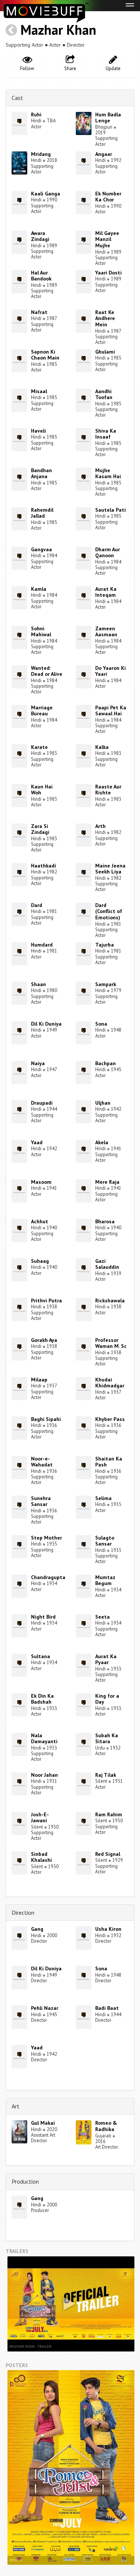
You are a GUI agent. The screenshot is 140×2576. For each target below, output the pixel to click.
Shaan (38, 984)
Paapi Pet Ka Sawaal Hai (111, 711)
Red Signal (108, 1854)
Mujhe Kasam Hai (108, 473)
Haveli (38, 431)
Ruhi (36, 114)
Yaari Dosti (108, 273)
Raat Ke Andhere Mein (105, 319)
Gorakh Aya (44, 1340)
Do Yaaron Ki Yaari (111, 671)
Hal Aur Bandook (41, 276)
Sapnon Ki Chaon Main (45, 355)
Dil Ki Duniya (46, 1024)
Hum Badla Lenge (108, 118)
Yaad (37, 1142)
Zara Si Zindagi (40, 829)
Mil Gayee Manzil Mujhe (107, 239)
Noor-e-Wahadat (42, 1462)
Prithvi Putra (46, 1300)
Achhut (40, 1221)
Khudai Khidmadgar (110, 1383)
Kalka (102, 747)
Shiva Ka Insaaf (106, 434)
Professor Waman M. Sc (111, 1343)
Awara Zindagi (40, 236)
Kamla (39, 589)
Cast (17, 98)
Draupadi (42, 1103)
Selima (103, 1498)
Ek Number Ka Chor (108, 197)
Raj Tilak (106, 1775)
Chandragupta (48, 1577)
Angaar (104, 154)
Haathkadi (43, 866)
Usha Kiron (108, 1929)
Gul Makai (43, 2123)
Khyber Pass (110, 1419)
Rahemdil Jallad (42, 513)
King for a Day (107, 1699)
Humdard (42, 945)
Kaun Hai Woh (42, 790)
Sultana (41, 1656)
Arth (100, 826)
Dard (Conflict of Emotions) (109, 912)
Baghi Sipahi (46, 1419)
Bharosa (105, 1221)
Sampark (106, 984)
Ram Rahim (109, 1814)
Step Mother (46, 1538)
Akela (102, 1142)
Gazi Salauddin (107, 1264)
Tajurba (105, 945)
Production (25, 2181)
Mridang (41, 154)
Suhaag (40, 1261)
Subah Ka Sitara (107, 1739)
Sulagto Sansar (105, 1541)
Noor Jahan (44, 1775)
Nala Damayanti (44, 1739)
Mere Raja (107, 1182)
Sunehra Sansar (41, 1501)
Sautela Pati (111, 510)
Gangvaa (41, 549)
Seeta (102, 1617)
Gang (37, 1929)
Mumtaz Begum (105, 1580)
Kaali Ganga (46, 194)
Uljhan (103, 1103)
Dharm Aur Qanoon (108, 553)
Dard (37, 905)
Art (15, 2106)
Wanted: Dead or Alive (47, 671)
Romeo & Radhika (106, 2126)
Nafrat (39, 312)
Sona (101, 1024)
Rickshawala (110, 1300)
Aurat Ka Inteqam (106, 592)
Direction (23, 1913)
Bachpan (105, 1063)
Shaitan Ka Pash (109, 1462)
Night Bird (43, 1617)
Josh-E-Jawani (40, 1818)
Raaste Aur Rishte (108, 790)
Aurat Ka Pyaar (106, 1659)
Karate (39, 747)
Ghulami (105, 352)
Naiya (38, 1063)
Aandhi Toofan (104, 394)
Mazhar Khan (58, 30)
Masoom (41, 1182)
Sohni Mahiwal (41, 632)
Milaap (39, 1380)
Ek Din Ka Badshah (42, 1699)
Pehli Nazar (45, 2008)
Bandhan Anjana (41, 473)
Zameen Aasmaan (106, 632)
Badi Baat (107, 2008)
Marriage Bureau (42, 711)
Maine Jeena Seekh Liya (110, 869)
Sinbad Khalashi (41, 1857)
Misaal (39, 391)
